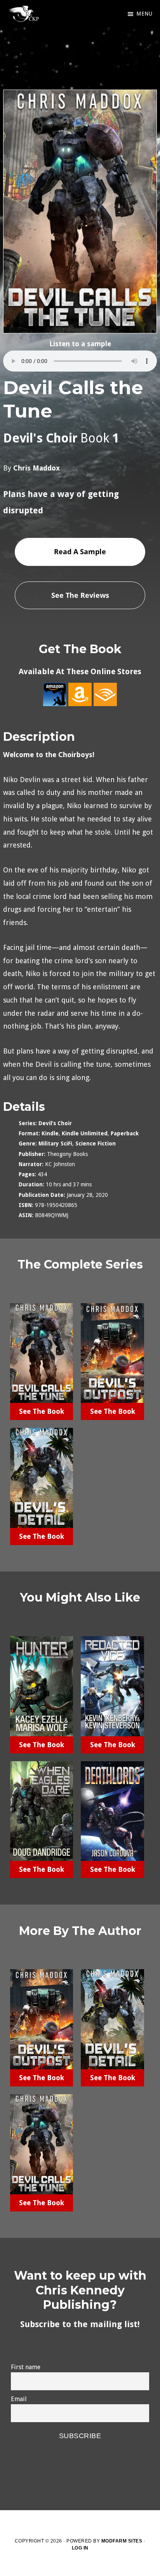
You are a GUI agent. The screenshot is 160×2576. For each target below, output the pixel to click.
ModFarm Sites (122, 2541)
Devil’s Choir (55, 1123)
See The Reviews (80, 595)
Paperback (125, 1133)
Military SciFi (55, 1144)
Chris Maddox (37, 468)
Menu (144, 14)
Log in (80, 2548)
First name (26, 2367)
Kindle (50, 1133)
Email (19, 2399)
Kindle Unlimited (85, 1133)
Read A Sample (80, 551)
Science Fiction (96, 1144)
